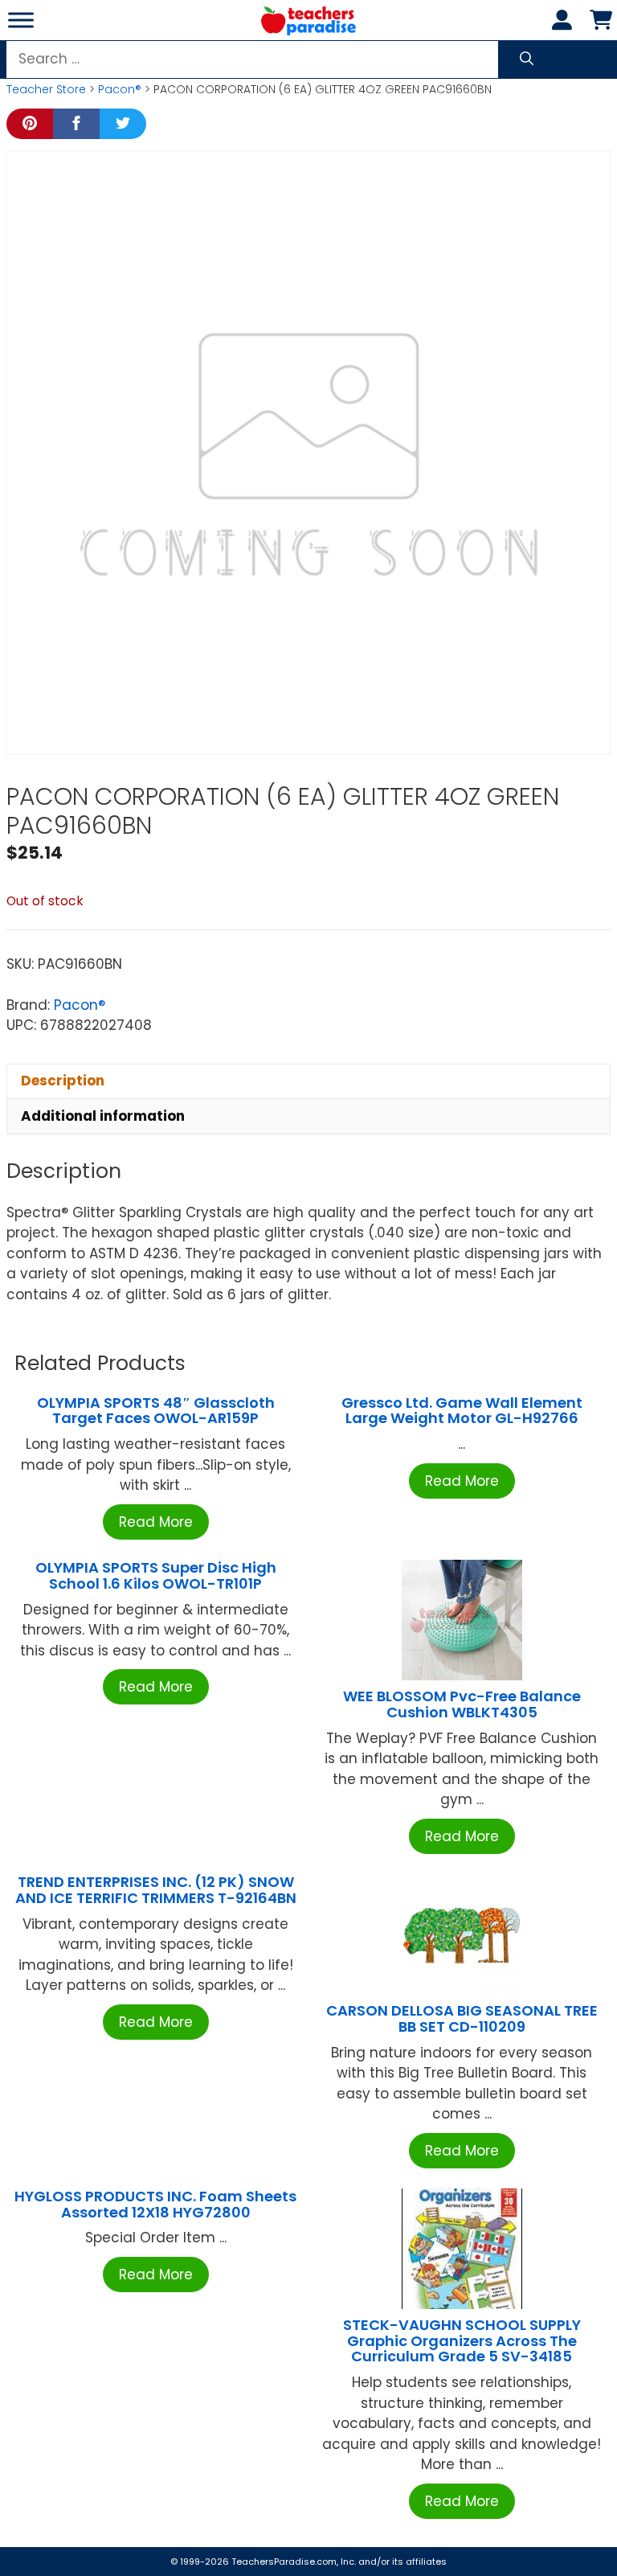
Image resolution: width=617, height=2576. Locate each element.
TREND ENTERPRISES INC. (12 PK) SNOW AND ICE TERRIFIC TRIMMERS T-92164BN (156, 1890)
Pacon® (120, 89)
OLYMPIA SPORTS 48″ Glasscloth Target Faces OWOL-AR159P (156, 1411)
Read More (156, 1522)
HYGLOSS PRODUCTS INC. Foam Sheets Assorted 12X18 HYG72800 (155, 2204)
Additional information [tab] (103, 1116)
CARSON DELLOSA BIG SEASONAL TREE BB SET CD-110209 (462, 2018)
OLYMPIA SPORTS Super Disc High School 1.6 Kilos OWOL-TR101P (156, 1575)
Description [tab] (63, 1081)
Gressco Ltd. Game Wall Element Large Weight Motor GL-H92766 (462, 1411)
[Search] (527, 59)
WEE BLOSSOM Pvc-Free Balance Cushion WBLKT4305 (462, 1704)
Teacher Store (46, 89)
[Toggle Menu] (21, 20)
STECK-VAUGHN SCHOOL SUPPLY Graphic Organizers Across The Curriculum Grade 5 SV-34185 (462, 2341)
